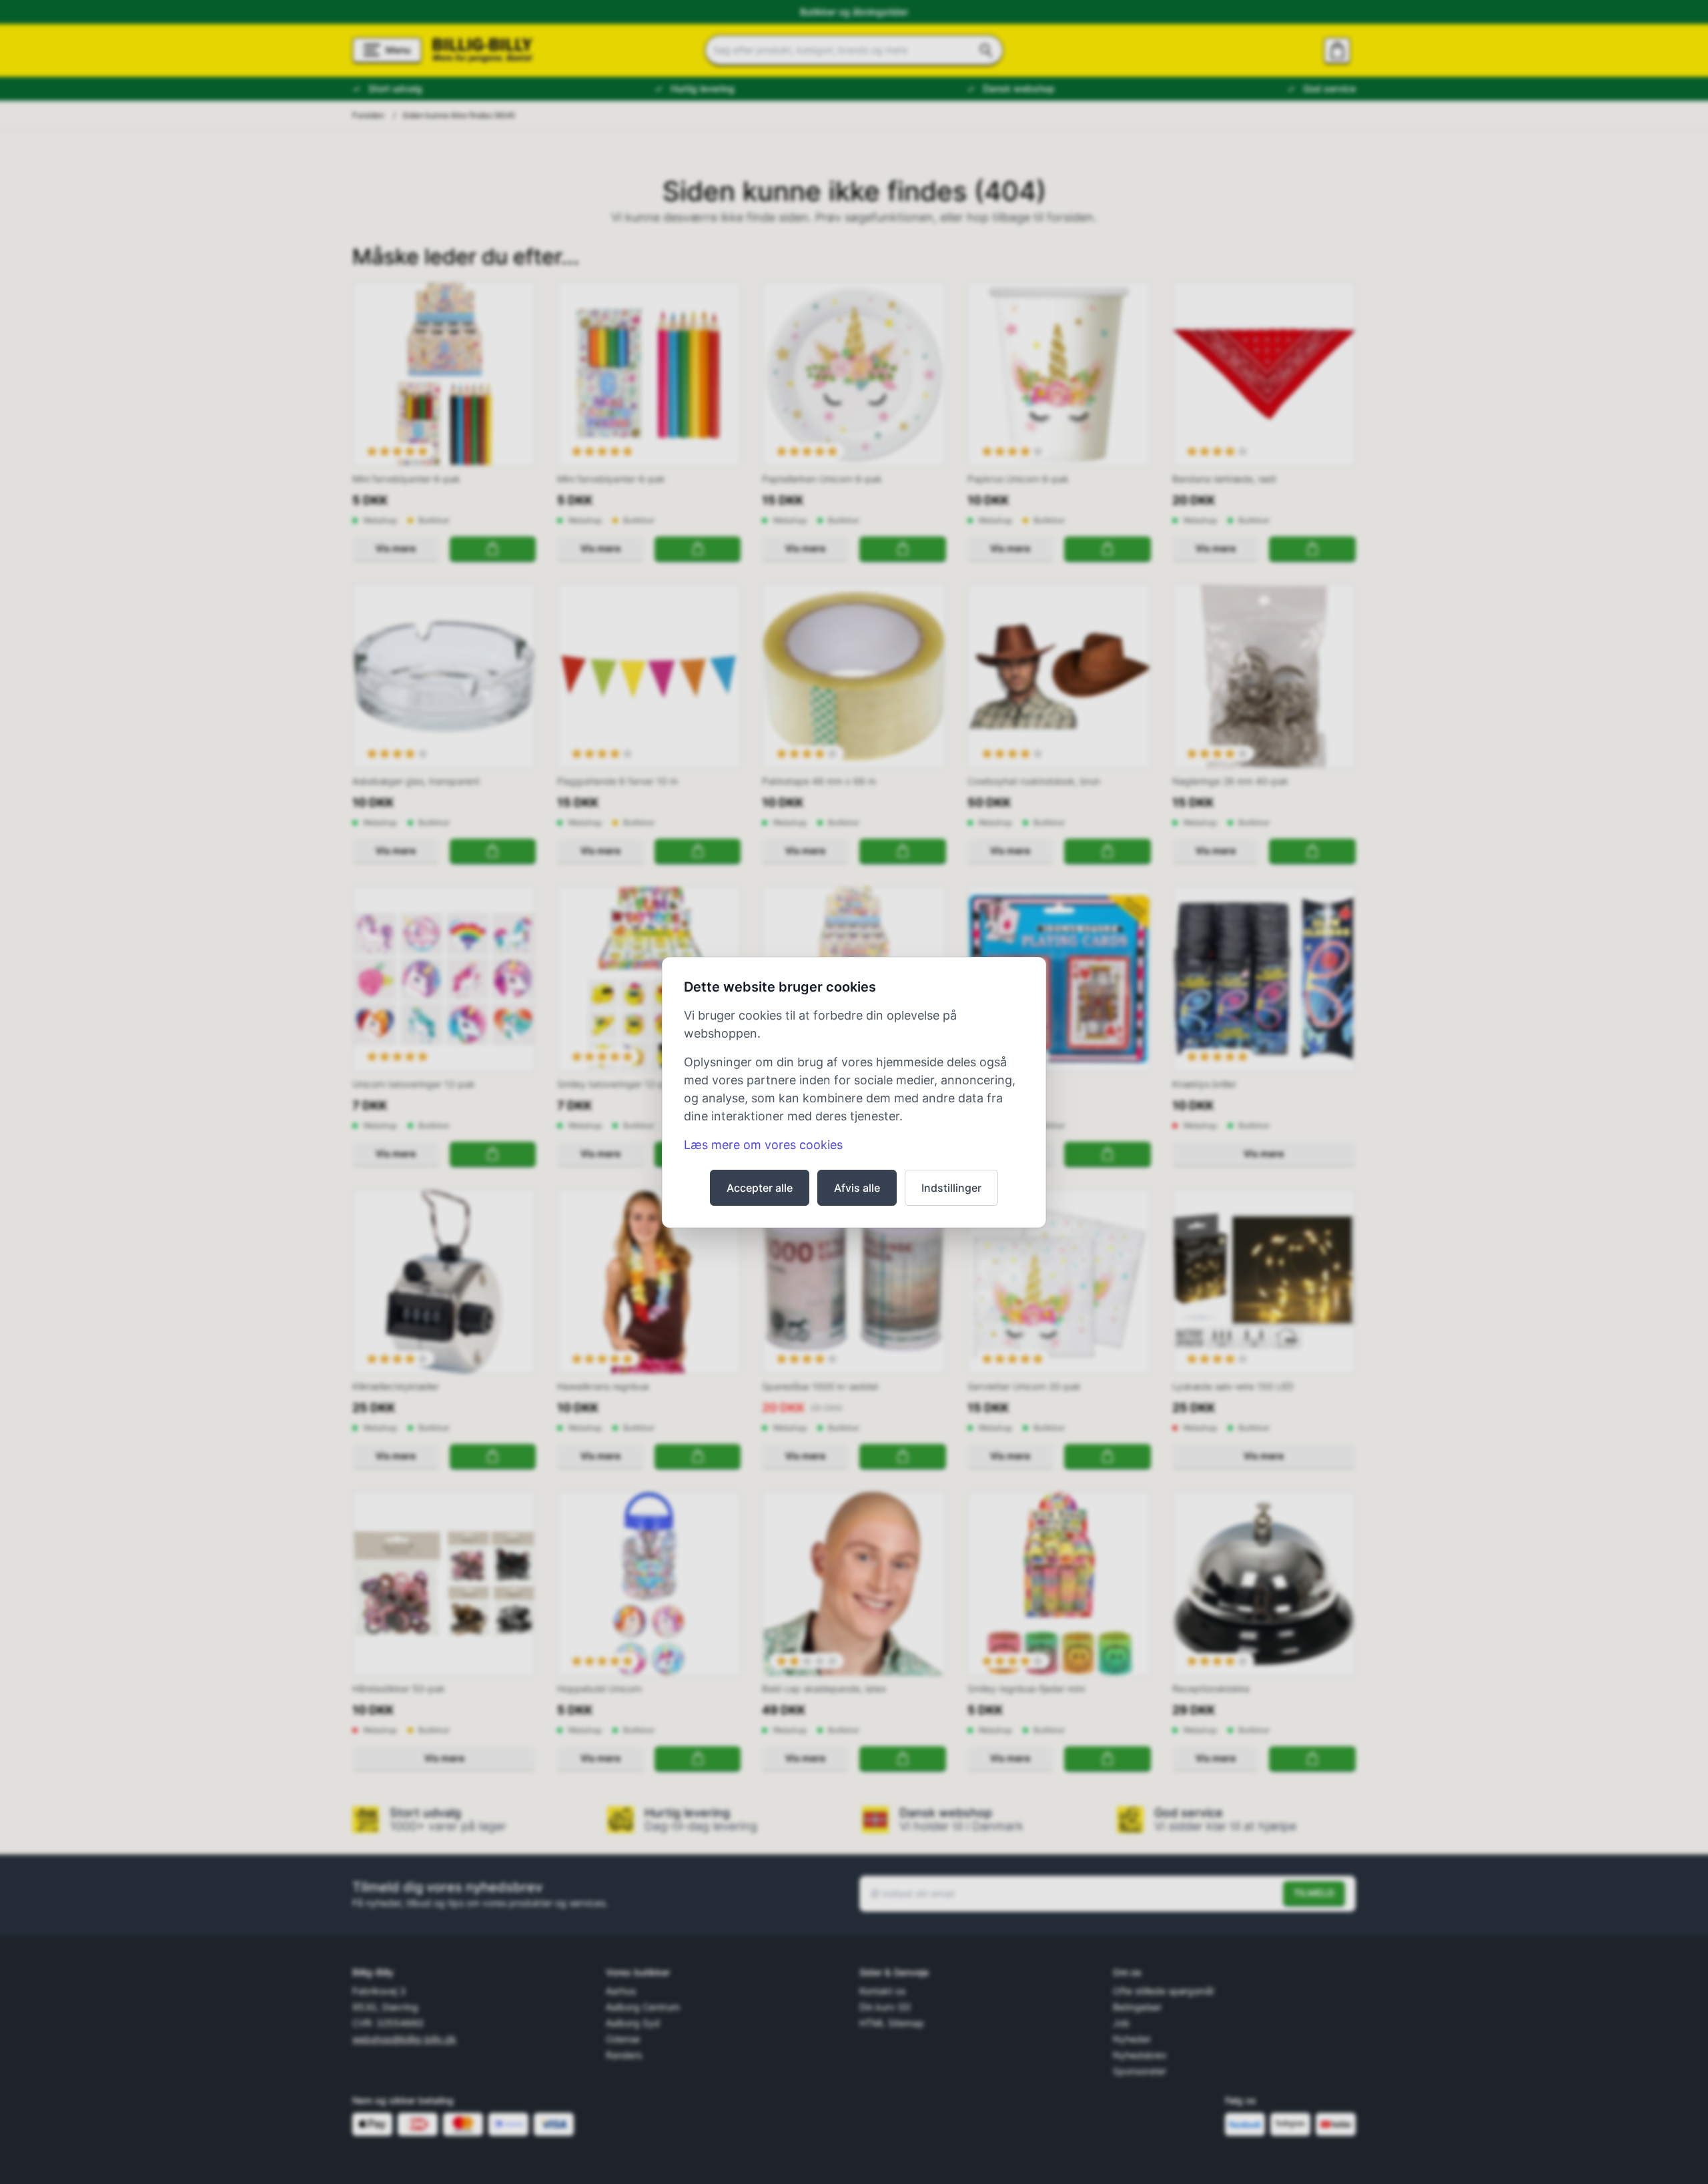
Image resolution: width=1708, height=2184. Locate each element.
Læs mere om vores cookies (763, 1145)
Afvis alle (857, 1188)
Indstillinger (951, 1188)
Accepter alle (760, 1188)
